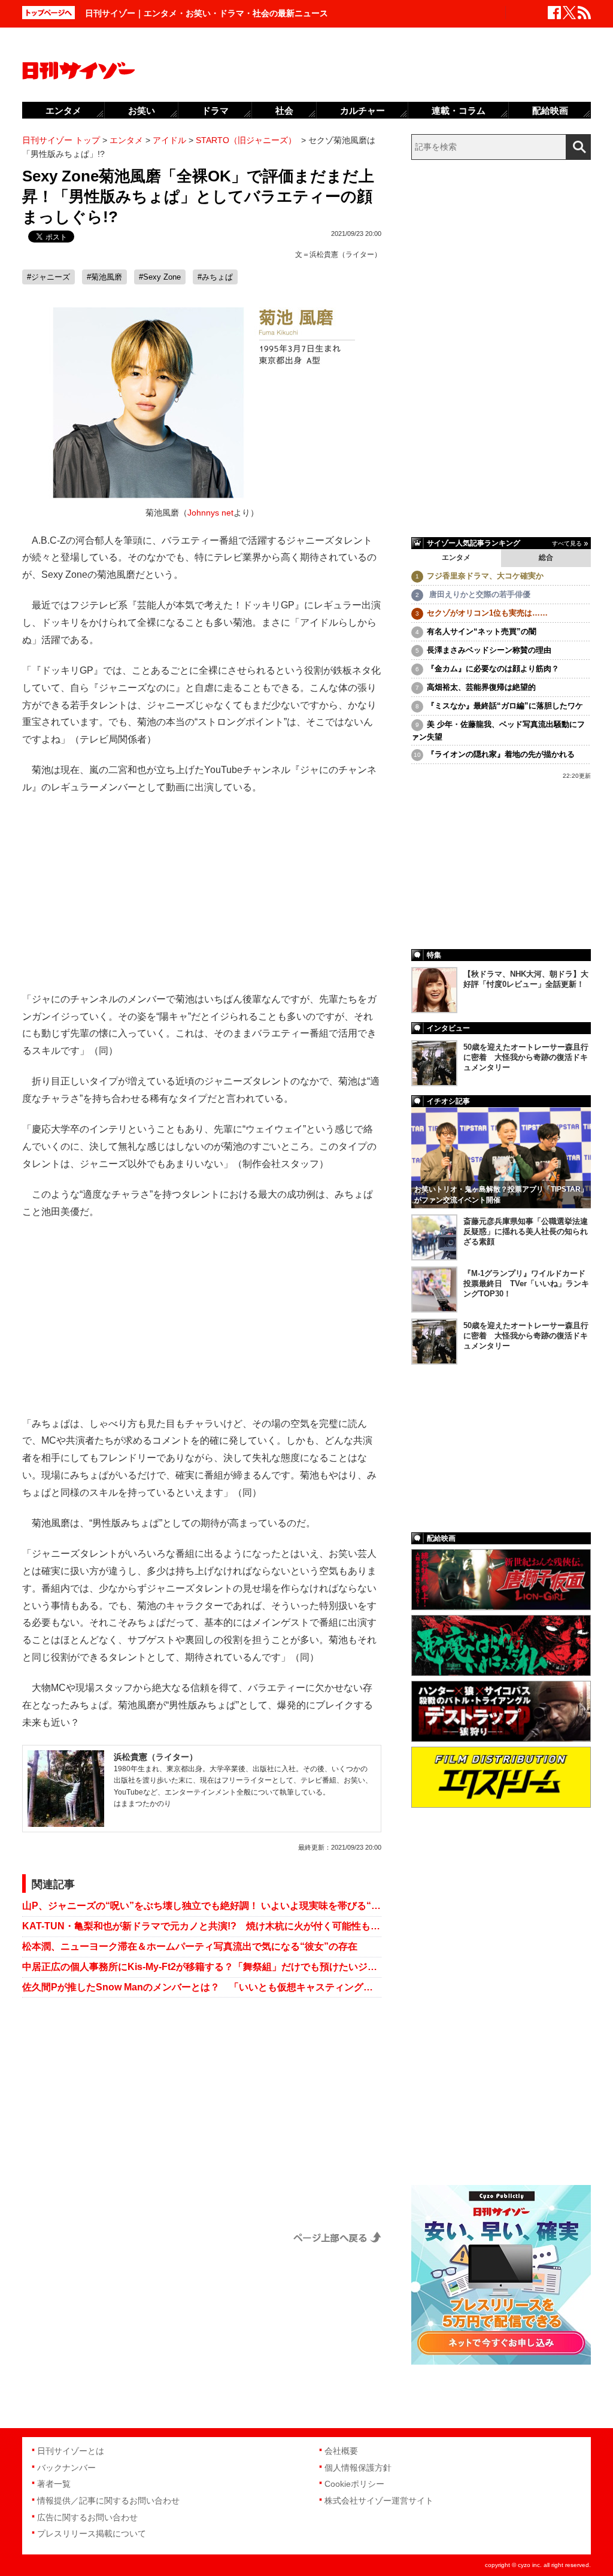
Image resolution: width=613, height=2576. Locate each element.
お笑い (142, 110)
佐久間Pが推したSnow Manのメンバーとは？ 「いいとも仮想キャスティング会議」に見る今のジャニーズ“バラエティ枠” (202, 1987)
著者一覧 (54, 2484)
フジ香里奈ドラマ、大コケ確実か (485, 576)
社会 (284, 110)
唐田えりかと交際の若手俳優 (479, 594)
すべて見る (567, 543)
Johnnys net (210, 513)
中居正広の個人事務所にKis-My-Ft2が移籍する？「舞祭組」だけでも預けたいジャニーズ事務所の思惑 (202, 1967)
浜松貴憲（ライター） (345, 254)
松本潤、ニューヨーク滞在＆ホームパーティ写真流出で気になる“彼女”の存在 (190, 1946)
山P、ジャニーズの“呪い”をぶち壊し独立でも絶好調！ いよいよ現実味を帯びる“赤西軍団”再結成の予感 (202, 1906)
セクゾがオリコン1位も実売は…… (487, 613)
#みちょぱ (215, 277)
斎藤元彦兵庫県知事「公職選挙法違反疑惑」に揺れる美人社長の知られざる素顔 (526, 1231)
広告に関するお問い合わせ (87, 2517)
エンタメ (456, 557)
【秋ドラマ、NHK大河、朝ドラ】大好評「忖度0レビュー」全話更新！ (526, 979)
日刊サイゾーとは (71, 2451)
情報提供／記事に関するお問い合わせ (108, 2501)
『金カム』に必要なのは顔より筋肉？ (493, 669)
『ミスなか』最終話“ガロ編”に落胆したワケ (505, 706)
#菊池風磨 (104, 277)
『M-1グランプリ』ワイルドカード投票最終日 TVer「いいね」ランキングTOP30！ (526, 1284)
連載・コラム (459, 110)
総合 (546, 557)
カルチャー (362, 110)
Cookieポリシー (354, 2484)
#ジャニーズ (48, 277)
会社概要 (341, 2451)
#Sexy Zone (160, 277)
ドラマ (215, 110)
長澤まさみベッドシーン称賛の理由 (489, 650)
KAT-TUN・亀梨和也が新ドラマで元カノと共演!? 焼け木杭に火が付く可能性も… (201, 1926)
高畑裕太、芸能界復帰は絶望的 (481, 687)
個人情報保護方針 (358, 2468)
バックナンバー (66, 2468)
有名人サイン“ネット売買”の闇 (482, 631)
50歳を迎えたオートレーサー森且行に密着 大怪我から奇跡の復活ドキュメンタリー (526, 1057)
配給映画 (550, 110)
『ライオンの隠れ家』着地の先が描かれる (501, 754)
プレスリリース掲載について (92, 2533)
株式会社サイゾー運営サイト (379, 2501)
